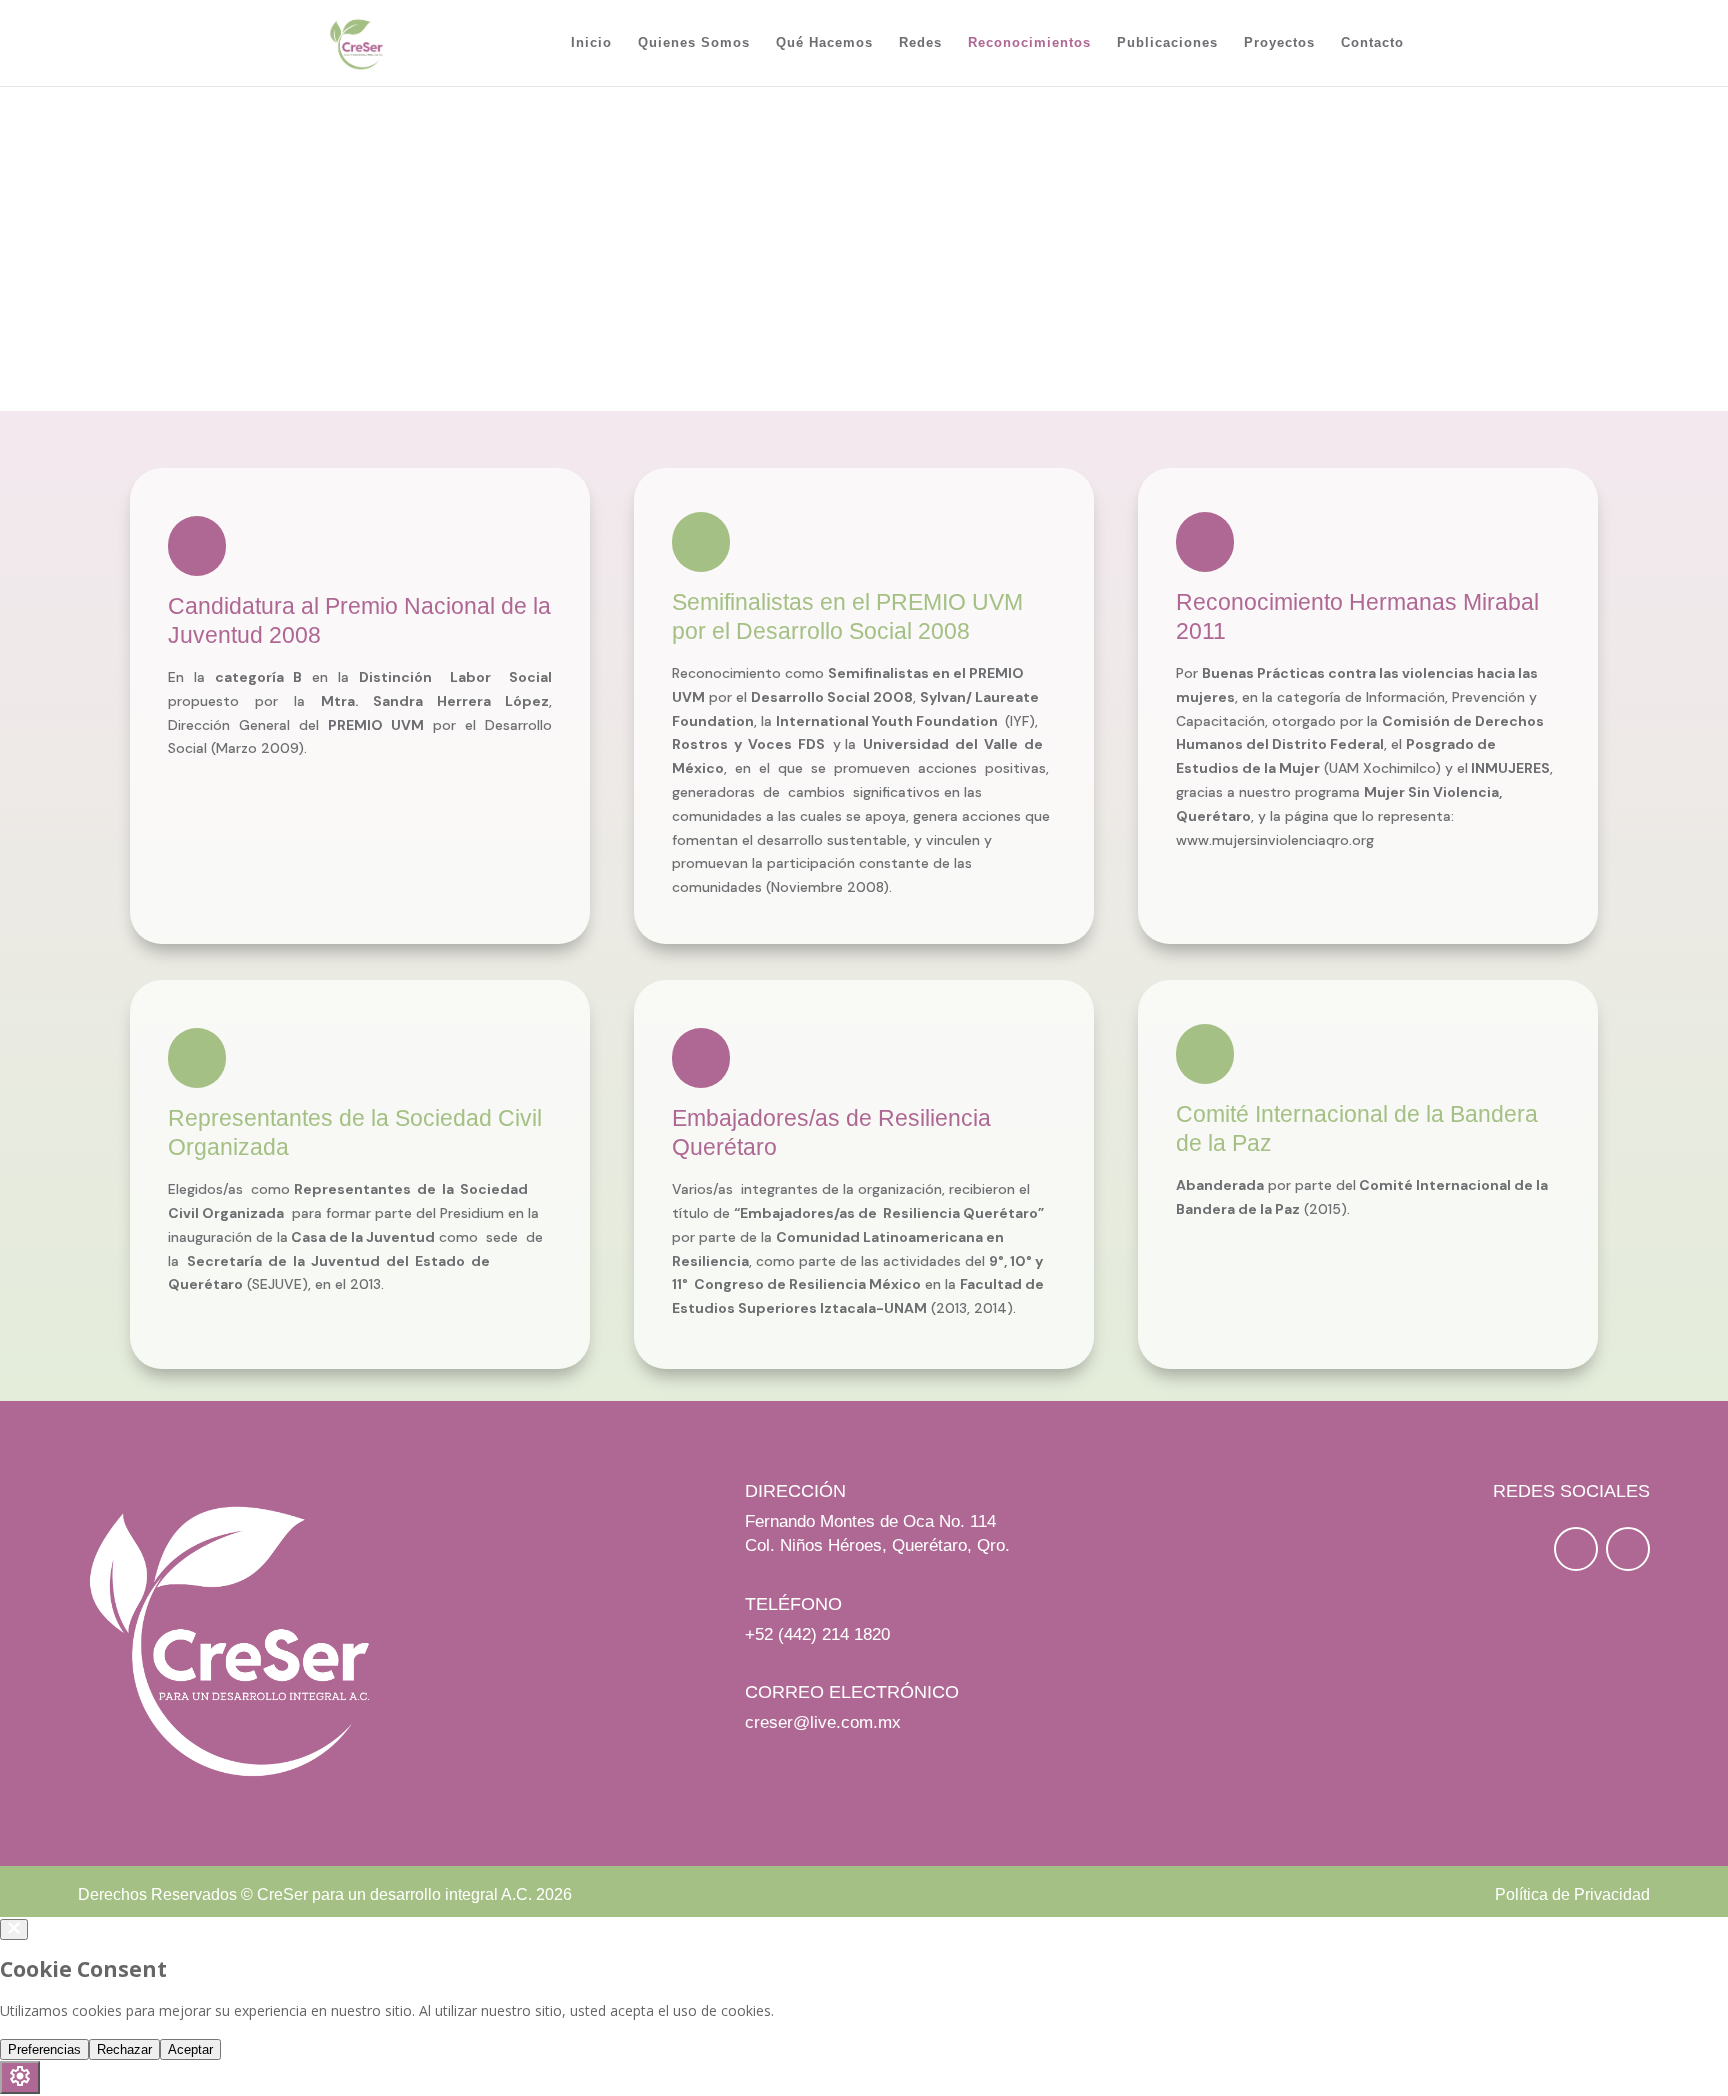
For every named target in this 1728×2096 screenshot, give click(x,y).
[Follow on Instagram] (1628, 1549)
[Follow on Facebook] (1576, 1549)
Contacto (1372, 43)
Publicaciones (1167, 43)
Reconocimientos (1029, 43)
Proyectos (1279, 43)
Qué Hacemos (824, 43)
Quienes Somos (694, 43)
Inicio (591, 43)
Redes (920, 43)
